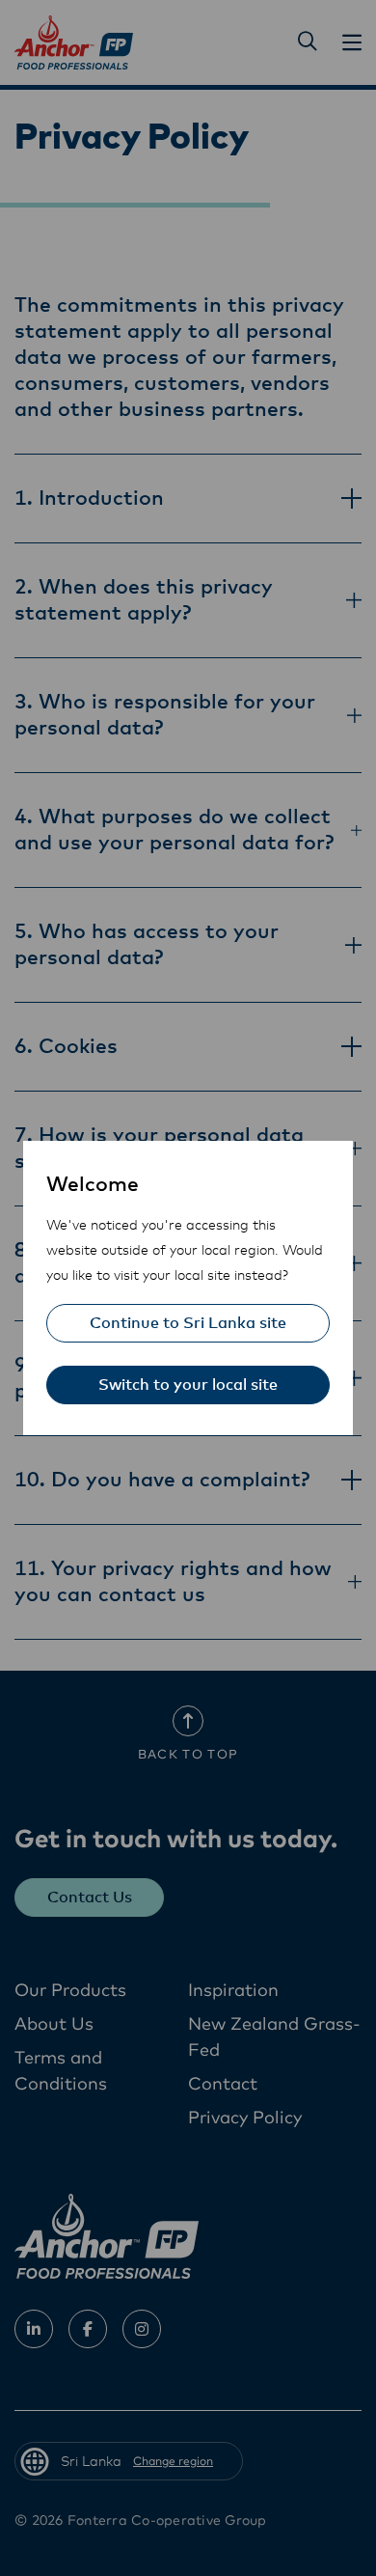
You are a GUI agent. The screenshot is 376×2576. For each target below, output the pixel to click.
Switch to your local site (188, 1385)
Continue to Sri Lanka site (188, 1323)
